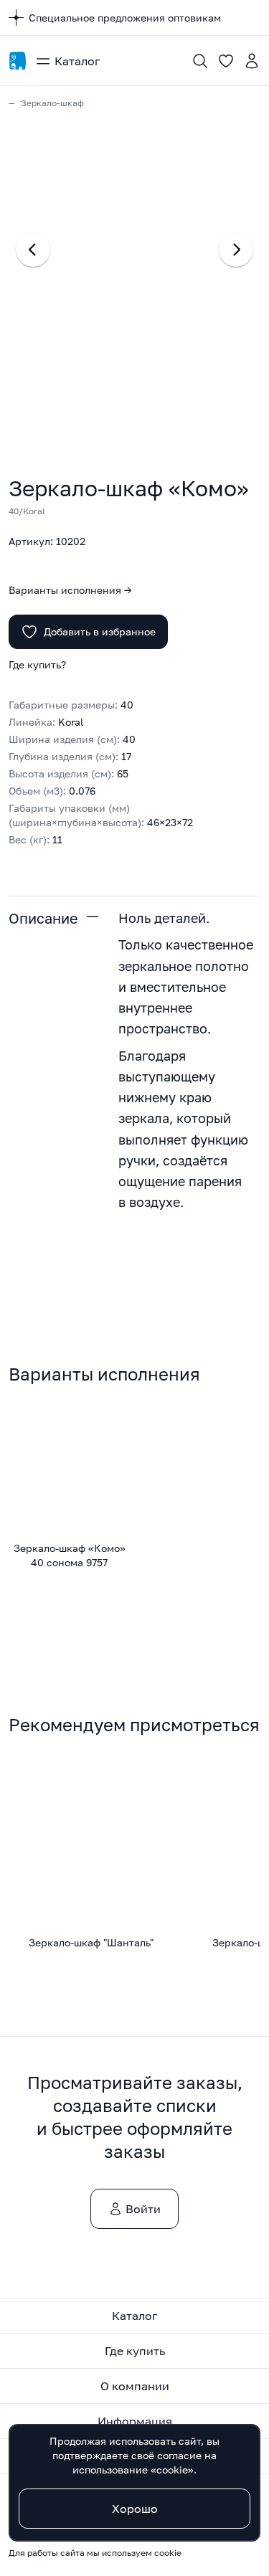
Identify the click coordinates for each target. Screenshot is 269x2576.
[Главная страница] (17, 61)
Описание (43, 918)
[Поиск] (200, 61)
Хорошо (135, 2509)
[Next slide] (236, 250)
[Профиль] (252, 61)
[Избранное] (226, 61)
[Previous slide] (33, 250)
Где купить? (37, 664)
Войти (143, 2209)
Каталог (77, 61)
